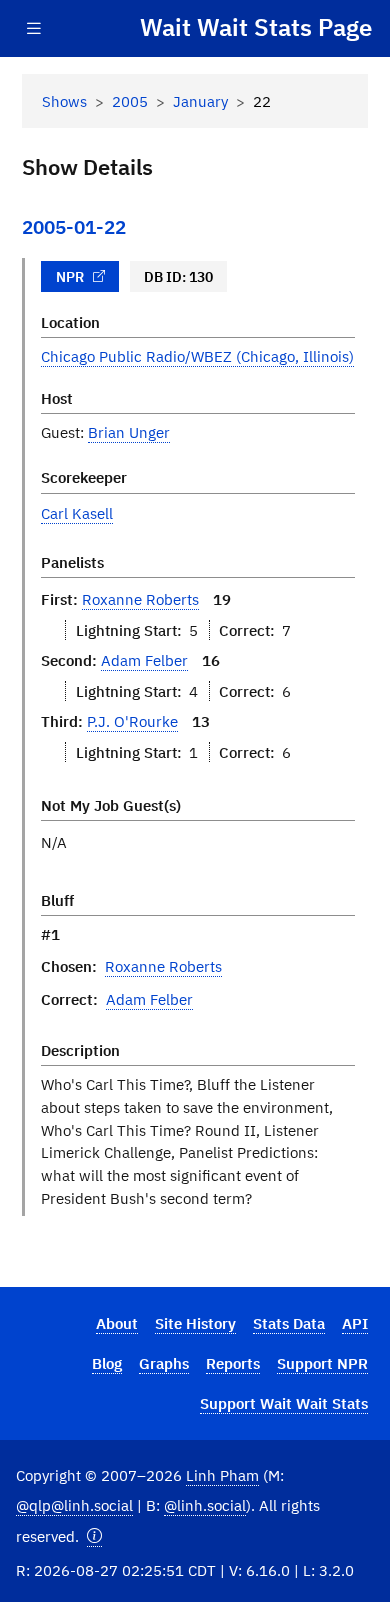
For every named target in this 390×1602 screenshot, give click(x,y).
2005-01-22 (74, 226)
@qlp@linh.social (74, 1505)
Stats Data (289, 1323)
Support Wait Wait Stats (284, 1403)
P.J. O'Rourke (132, 721)
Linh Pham (222, 1475)
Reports (233, 1363)
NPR (70, 277)
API (355, 1323)
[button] (94, 1536)
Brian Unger (129, 432)
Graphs (164, 1363)
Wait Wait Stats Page (256, 28)
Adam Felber (144, 660)
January (200, 101)
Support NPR (322, 1363)
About (117, 1323)
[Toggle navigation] (34, 28)
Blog (107, 1363)
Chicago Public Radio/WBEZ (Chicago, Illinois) (197, 356)
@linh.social (205, 1505)
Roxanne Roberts (140, 599)
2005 (130, 101)
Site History (195, 1323)
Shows (64, 101)
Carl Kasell (77, 513)
